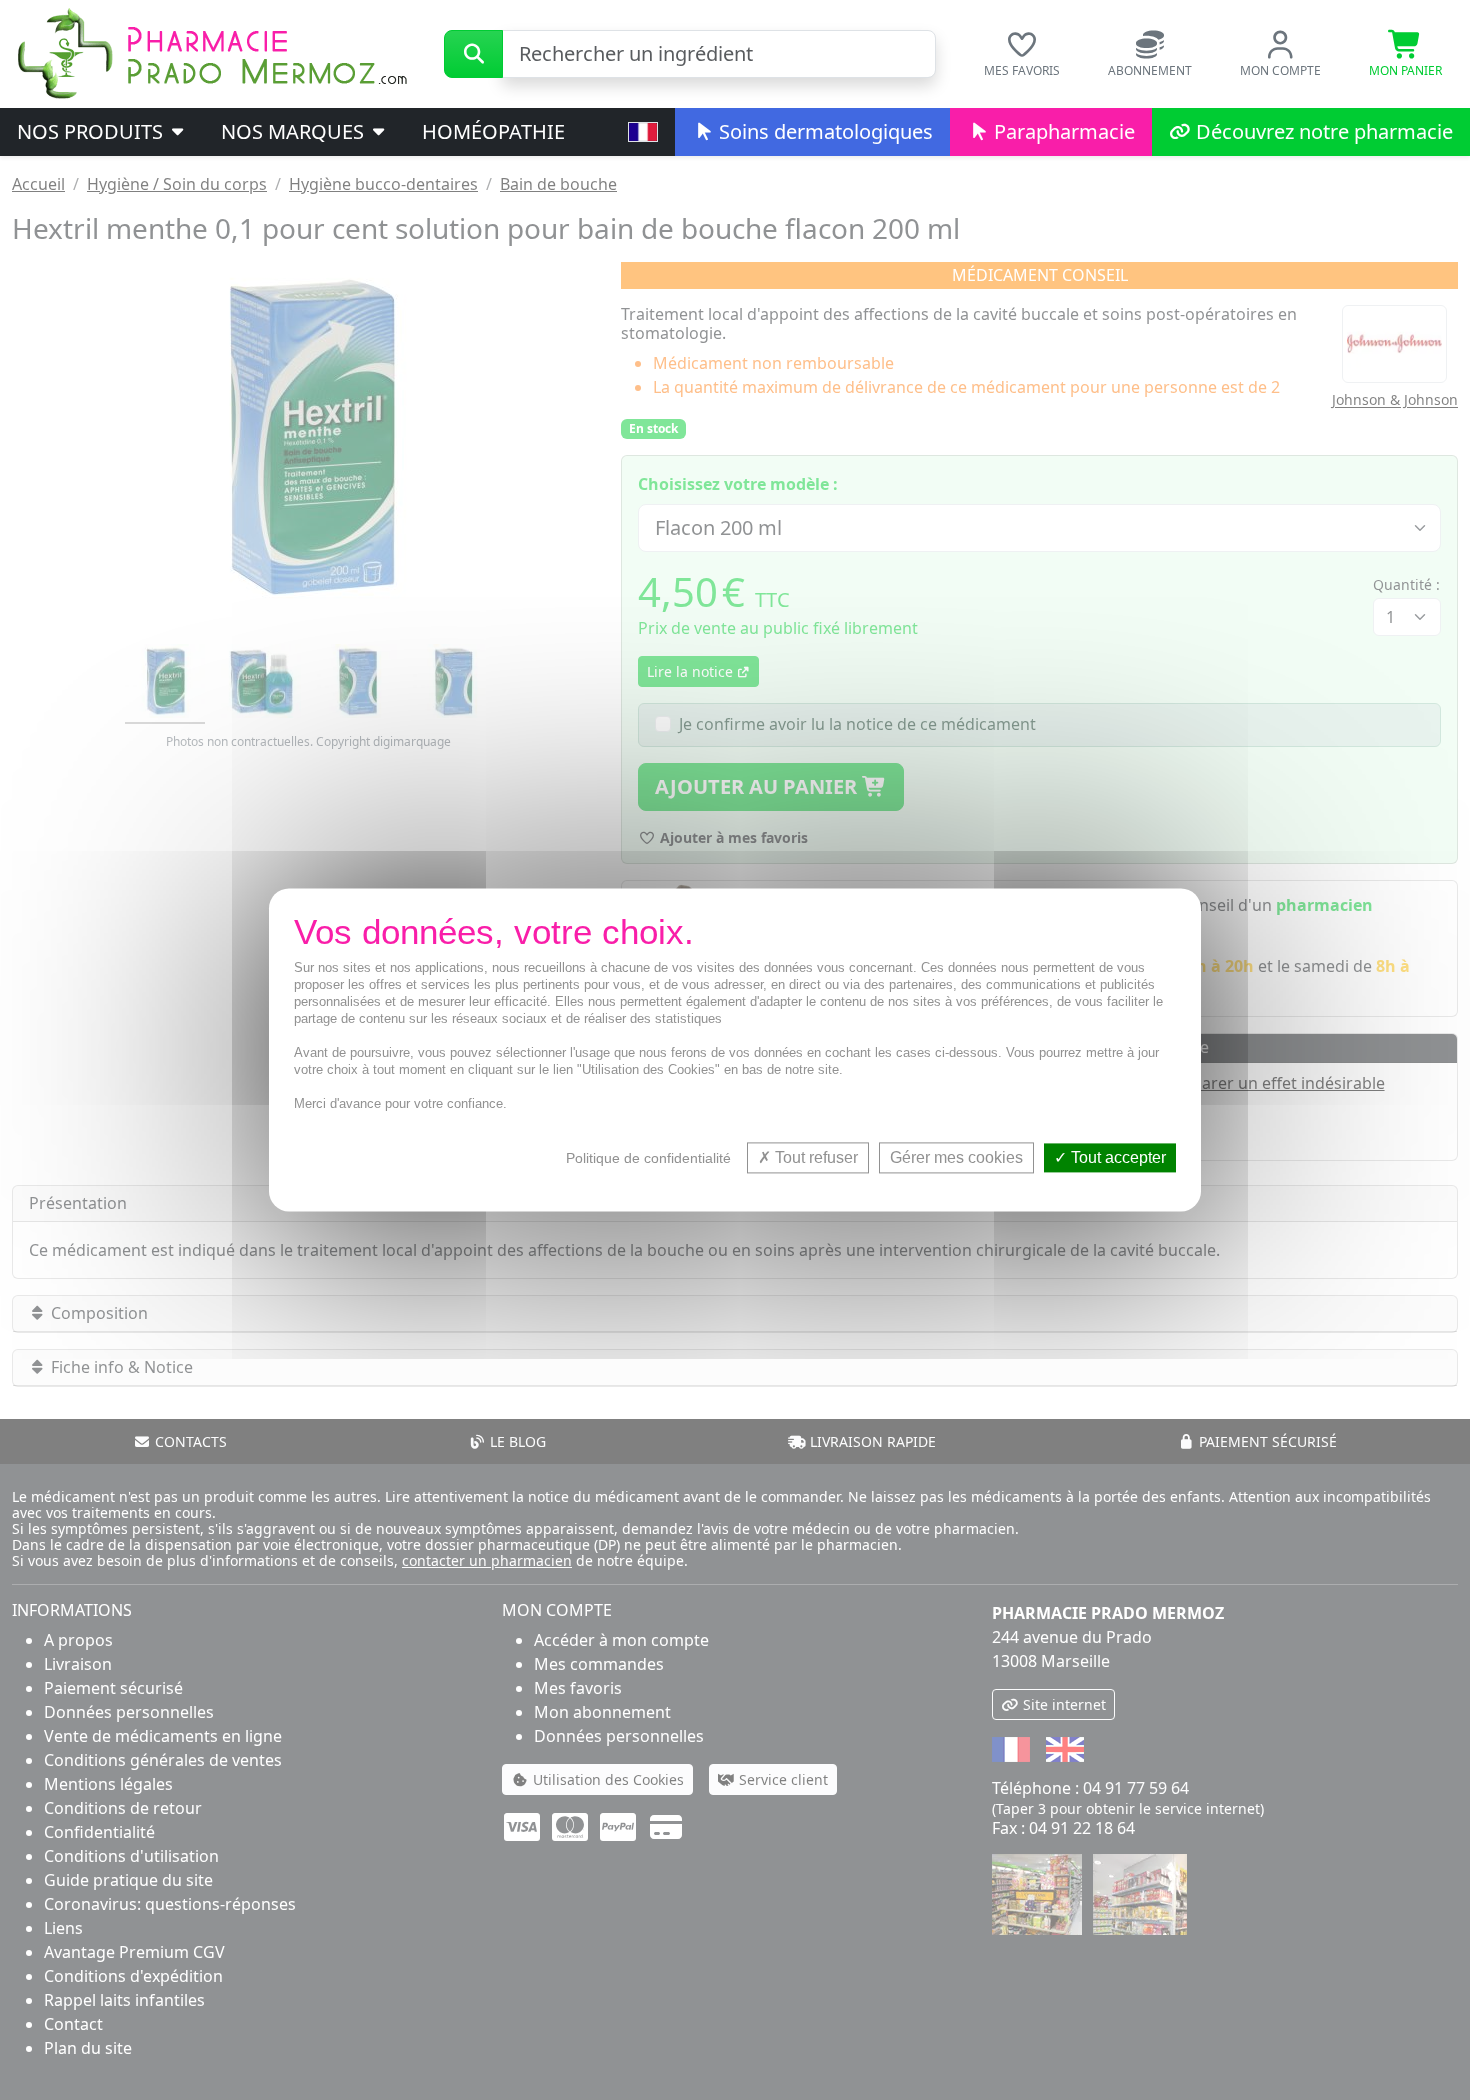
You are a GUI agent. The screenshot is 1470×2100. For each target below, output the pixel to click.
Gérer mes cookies (956, 1157)
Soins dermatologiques (823, 131)
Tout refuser (814, 1157)
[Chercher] (473, 54)
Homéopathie (493, 131)
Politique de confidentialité (648, 1158)
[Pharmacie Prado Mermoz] (212, 52)
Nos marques (295, 131)
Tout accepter (1116, 1157)
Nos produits (92, 131)
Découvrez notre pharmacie (1322, 131)
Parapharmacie (1062, 131)
